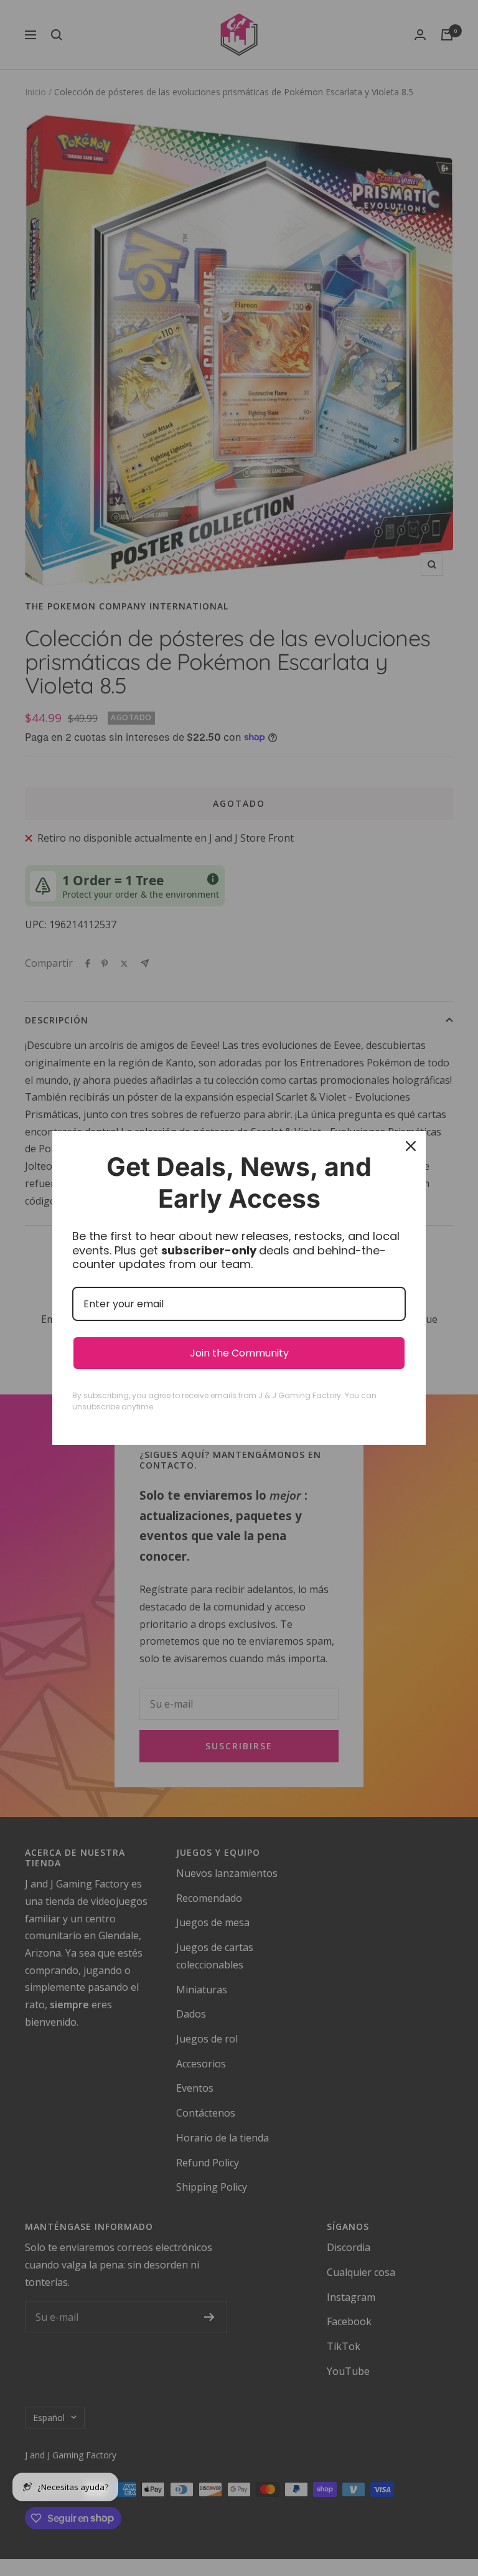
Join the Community (239, 1353)
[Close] (411, 1146)
